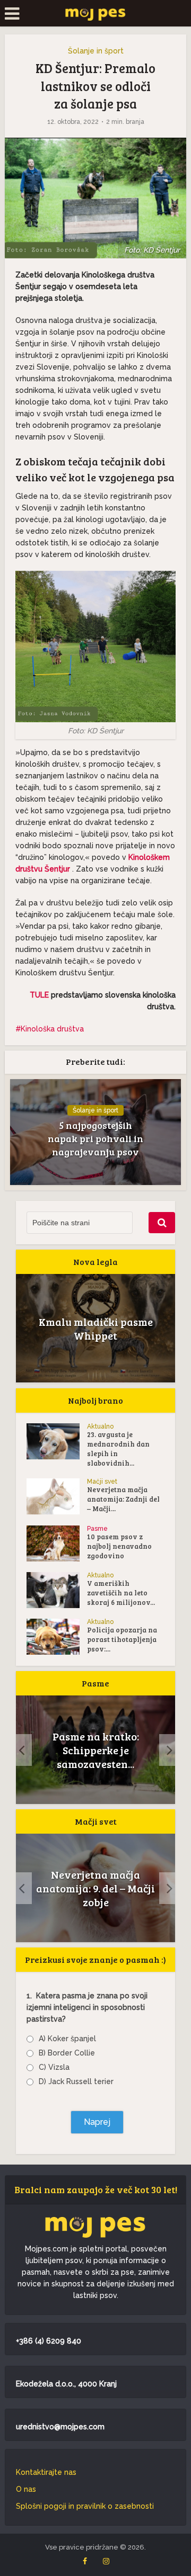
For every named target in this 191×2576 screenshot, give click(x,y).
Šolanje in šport (96, 51)
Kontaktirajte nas (46, 2472)
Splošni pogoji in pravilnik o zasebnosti (85, 2506)
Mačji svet (102, 1482)
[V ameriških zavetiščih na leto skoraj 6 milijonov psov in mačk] (57, 1590)
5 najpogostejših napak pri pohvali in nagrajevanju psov (95, 1138)
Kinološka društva (52, 1029)
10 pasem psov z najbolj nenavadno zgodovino (119, 1546)
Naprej (97, 2122)
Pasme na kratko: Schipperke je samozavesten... (96, 1750)
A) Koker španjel (67, 2039)
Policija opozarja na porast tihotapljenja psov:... (122, 1639)
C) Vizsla (54, 2067)
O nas (26, 2489)
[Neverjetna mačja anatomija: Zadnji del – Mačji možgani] (57, 1496)
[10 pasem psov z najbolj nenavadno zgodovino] (57, 1543)
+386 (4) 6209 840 (49, 2341)
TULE (40, 995)
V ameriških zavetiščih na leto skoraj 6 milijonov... (121, 1593)
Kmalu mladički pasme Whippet (96, 1329)
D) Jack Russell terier (76, 2081)
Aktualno (100, 1426)
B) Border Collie (67, 2053)
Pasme (97, 1529)
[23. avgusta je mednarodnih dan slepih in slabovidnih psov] (57, 1441)
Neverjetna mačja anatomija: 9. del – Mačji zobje (95, 1888)
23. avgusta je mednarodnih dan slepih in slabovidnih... (118, 1449)
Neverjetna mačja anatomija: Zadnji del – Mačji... (123, 1499)
